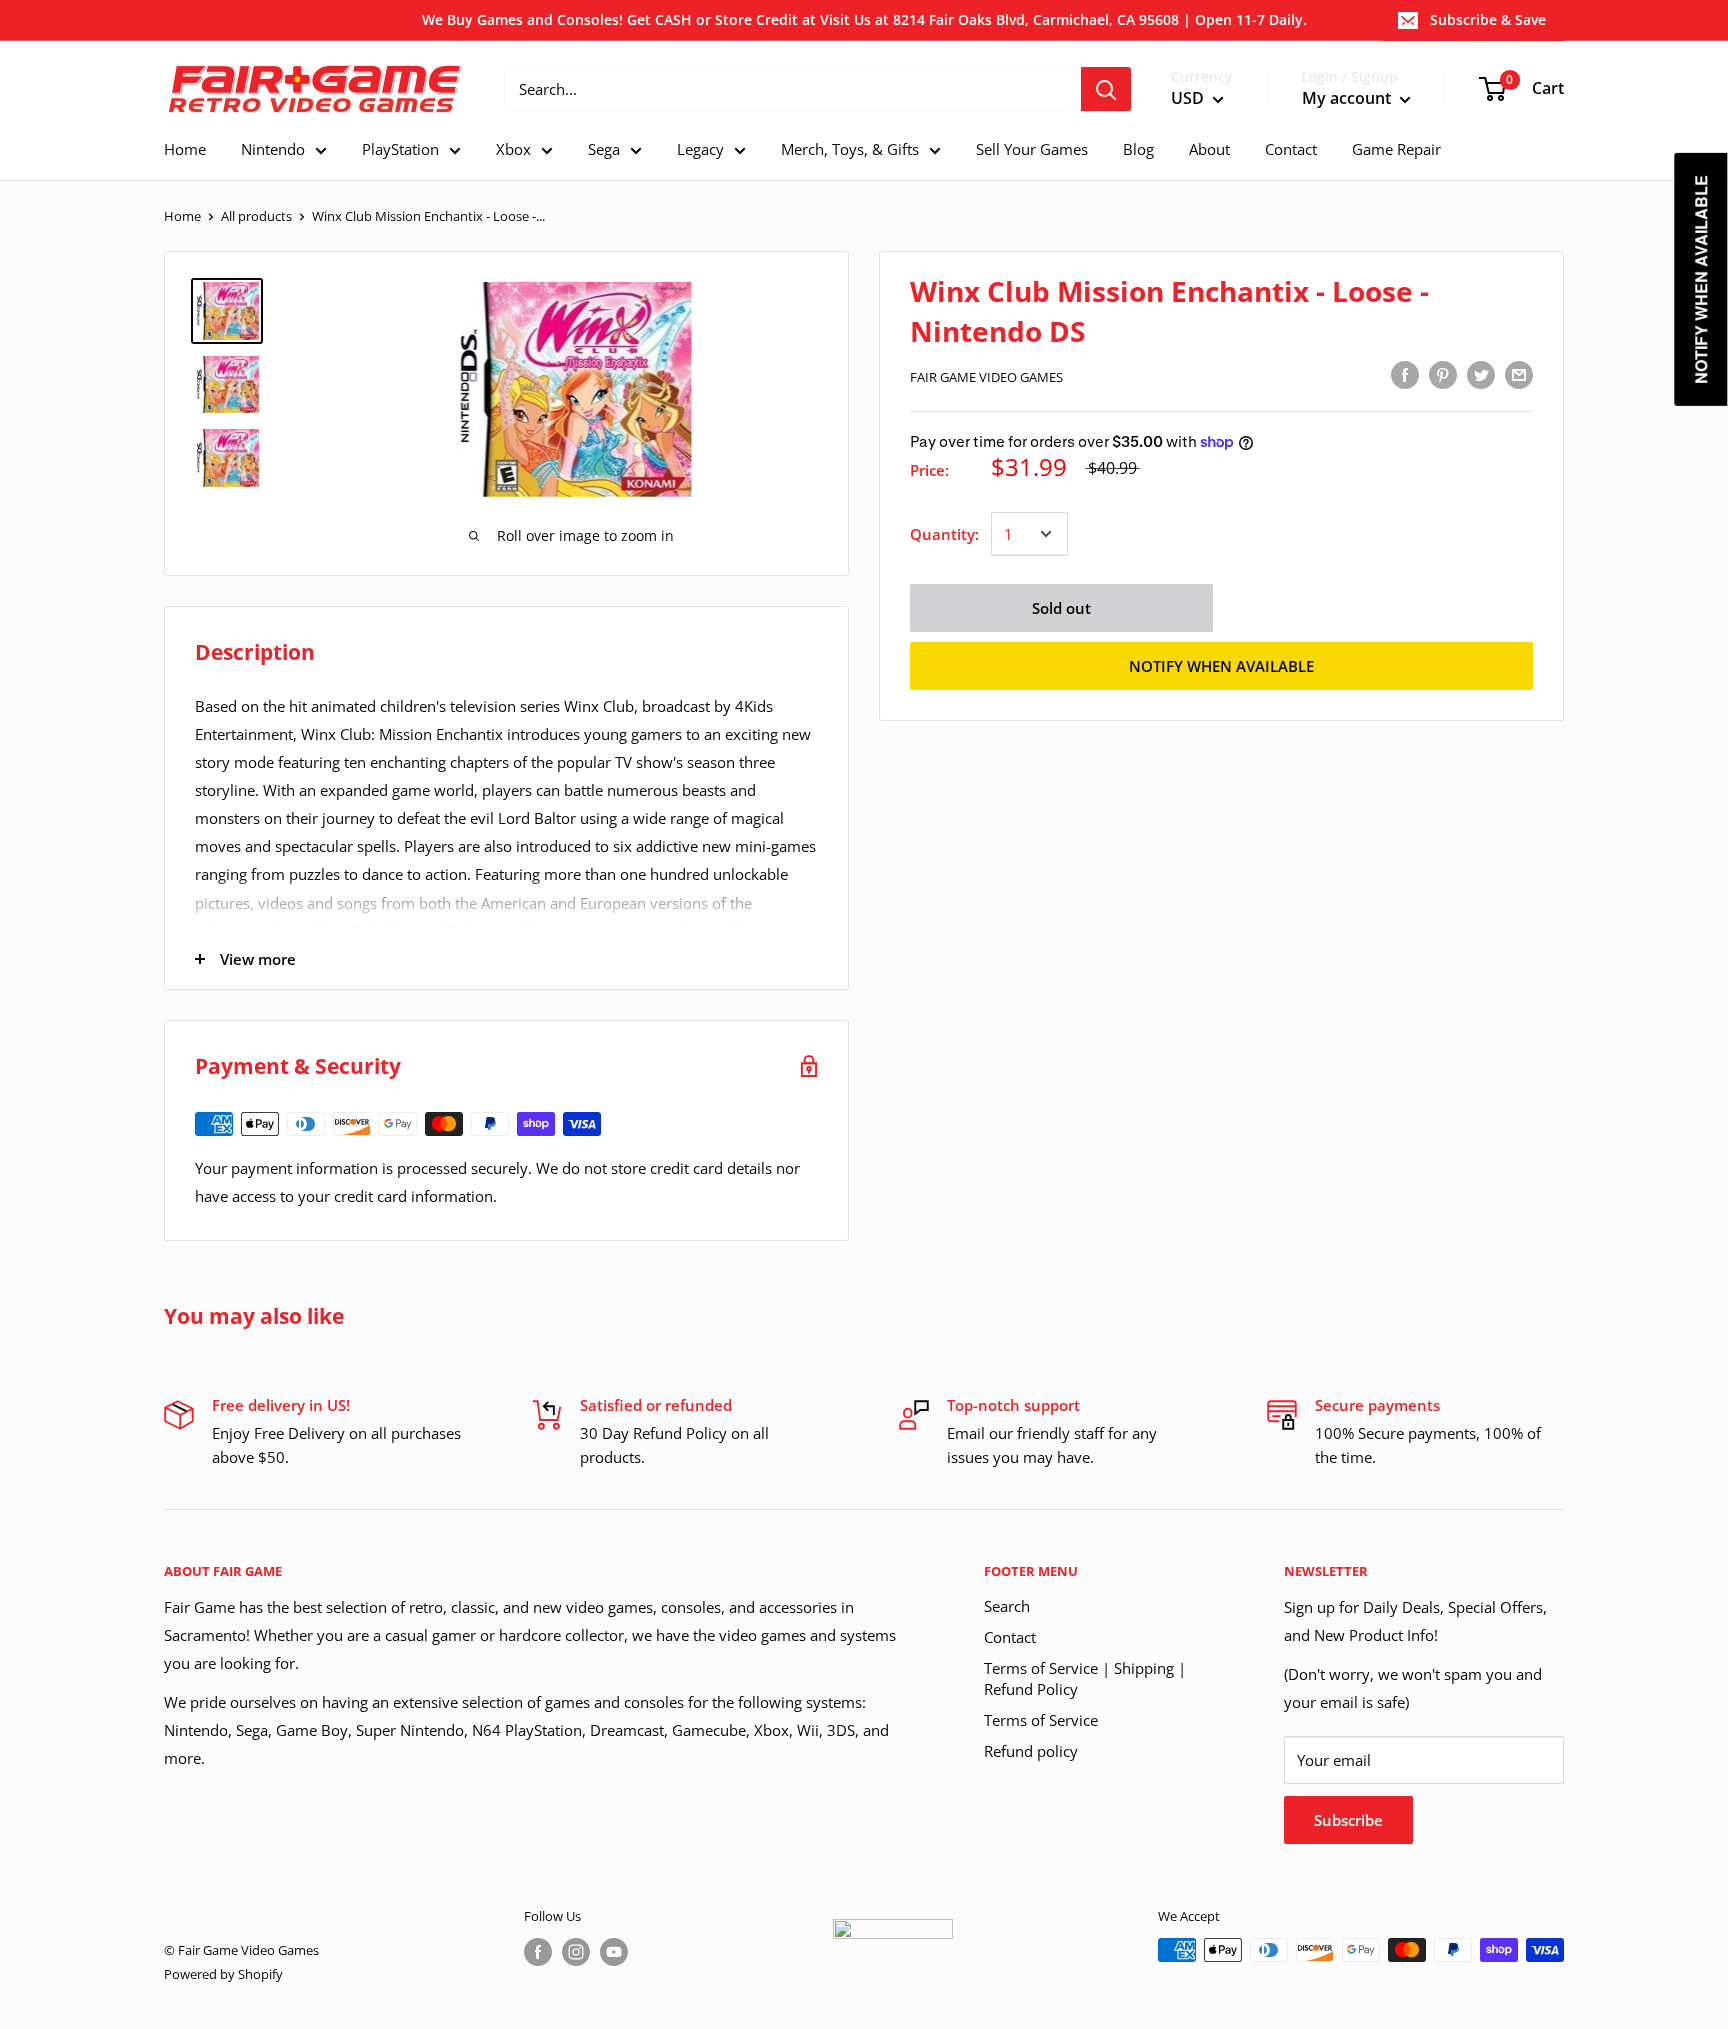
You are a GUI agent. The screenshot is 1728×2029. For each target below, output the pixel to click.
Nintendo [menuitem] (273, 149)
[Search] (1106, 89)
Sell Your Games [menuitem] (1032, 149)
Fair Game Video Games (986, 377)
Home (182, 216)
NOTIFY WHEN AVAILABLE (1221, 666)
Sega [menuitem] (604, 149)
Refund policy (1031, 1751)
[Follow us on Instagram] (576, 1952)
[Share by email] (1519, 374)
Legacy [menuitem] (700, 149)
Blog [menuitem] (1138, 149)
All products (256, 216)
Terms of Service (1041, 1720)
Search (1007, 1606)
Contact (1010, 1637)
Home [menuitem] (185, 149)
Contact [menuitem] (1291, 149)
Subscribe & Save (1488, 19)
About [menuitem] (1209, 149)
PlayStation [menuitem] (400, 149)
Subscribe (1348, 1820)
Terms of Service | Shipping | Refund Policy (1085, 1678)
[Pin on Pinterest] (1443, 374)
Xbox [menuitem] (513, 149)
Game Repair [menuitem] (1396, 149)
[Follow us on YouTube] (614, 1952)
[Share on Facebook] (1405, 374)
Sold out (1061, 608)
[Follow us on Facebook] (538, 1952)
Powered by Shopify (223, 1974)
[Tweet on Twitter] (1481, 374)
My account (1348, 99)
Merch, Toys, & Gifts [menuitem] (850, 149)
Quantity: (944, 534)
